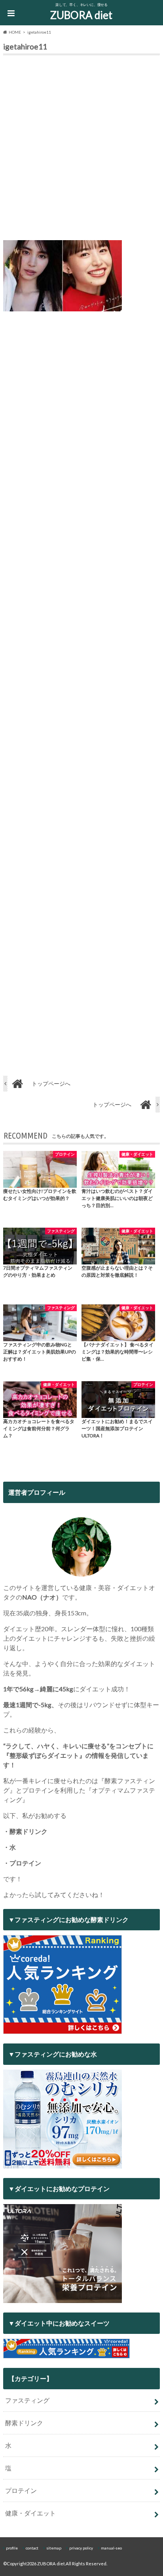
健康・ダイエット (30, 2513)
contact (32, 2548)
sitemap (54, 2548)
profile (12, 2548)
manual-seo (111, 2548)
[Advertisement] (81, 150)
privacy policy (81, 2548)
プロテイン (21, 2490)
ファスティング (27, 2400)
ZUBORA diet (81, 15)
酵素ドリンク (24, 2423)
